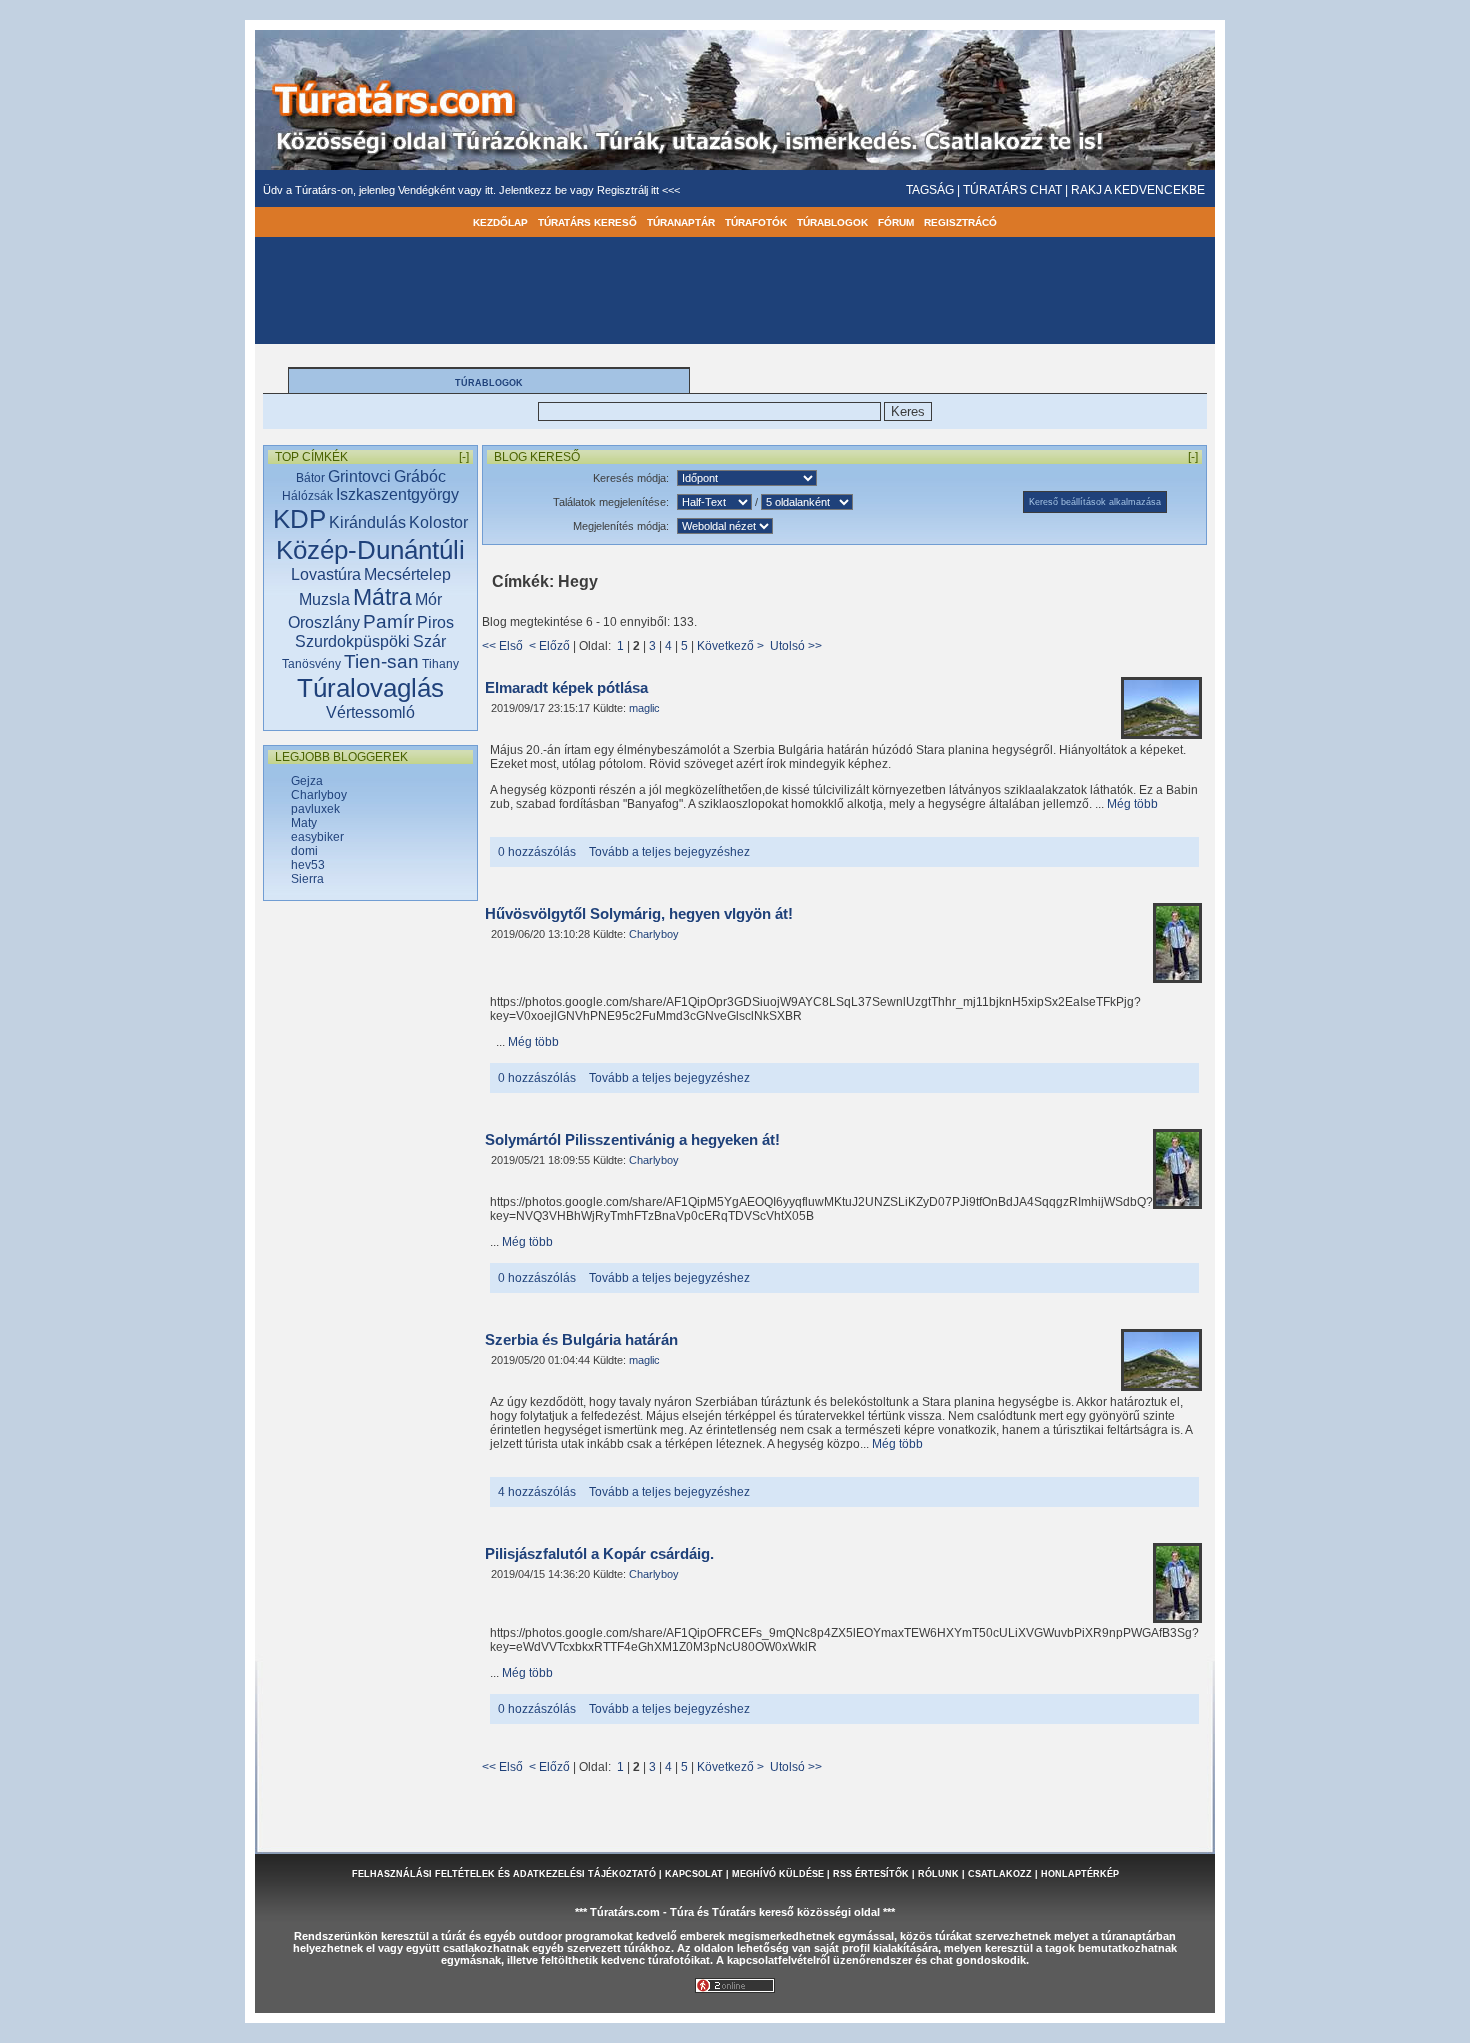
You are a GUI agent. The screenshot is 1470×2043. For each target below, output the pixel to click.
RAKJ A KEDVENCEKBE (1138, 190)
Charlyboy (319, 795)
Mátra (382, 597)
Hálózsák (307, 496)
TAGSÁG (930, 190)
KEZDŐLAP (500, 222)
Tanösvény (311, 664)
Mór (428, 599)
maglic (644, 708)
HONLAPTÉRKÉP (1080, 1874)
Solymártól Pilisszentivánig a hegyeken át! (632, 1140)
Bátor (310, 478)
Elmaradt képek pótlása (566, 688)
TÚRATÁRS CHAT (1012, 190)
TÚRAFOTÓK (756, 222)
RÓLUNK (938, 1874)
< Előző (549, 646)
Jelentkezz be (534, 190)
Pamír (388, 621)
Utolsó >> (796, 646)
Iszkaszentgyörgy (397, 494)
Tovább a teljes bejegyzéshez (669, 852)
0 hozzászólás (537, 852)
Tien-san (381, 661)
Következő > (730, 646)
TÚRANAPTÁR (681, 222)
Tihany (440, 664)
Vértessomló (370, 712)
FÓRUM (896, 222)
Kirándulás (367, 522)
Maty (304, 823)
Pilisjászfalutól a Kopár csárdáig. (599, 1554)
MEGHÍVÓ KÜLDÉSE (778, 1874)
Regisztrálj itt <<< (638, 190)
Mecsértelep (407, 574)
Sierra (307, 879)
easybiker (317, 837)
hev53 (308, 865)
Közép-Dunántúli (370, 550)
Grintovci (359, 476)
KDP (299, 519)
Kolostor (438, 522)
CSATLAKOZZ (1000, 1874)
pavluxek (315, 809)
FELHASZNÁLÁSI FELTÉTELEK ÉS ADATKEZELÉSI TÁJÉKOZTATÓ (504, 1874)
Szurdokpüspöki (352, 641)
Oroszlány (324, 622)
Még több (1132, 804)
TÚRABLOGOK (832, 222)
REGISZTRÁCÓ (960, 222)
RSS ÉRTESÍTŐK (871, 1874)
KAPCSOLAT (694, 1874)
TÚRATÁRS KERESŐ (587, 222)
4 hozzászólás (537, 1492)
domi (304, 851)
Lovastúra (326, 574)
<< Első (502, 646)
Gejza (307, 781)
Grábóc (420, 476)
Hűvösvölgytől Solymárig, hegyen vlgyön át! (639, 914)
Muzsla (324, 599)
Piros (435, 622)
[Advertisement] (371, 1229)
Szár (429, 641)
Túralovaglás (370, 688)
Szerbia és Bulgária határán (581, 1340)
